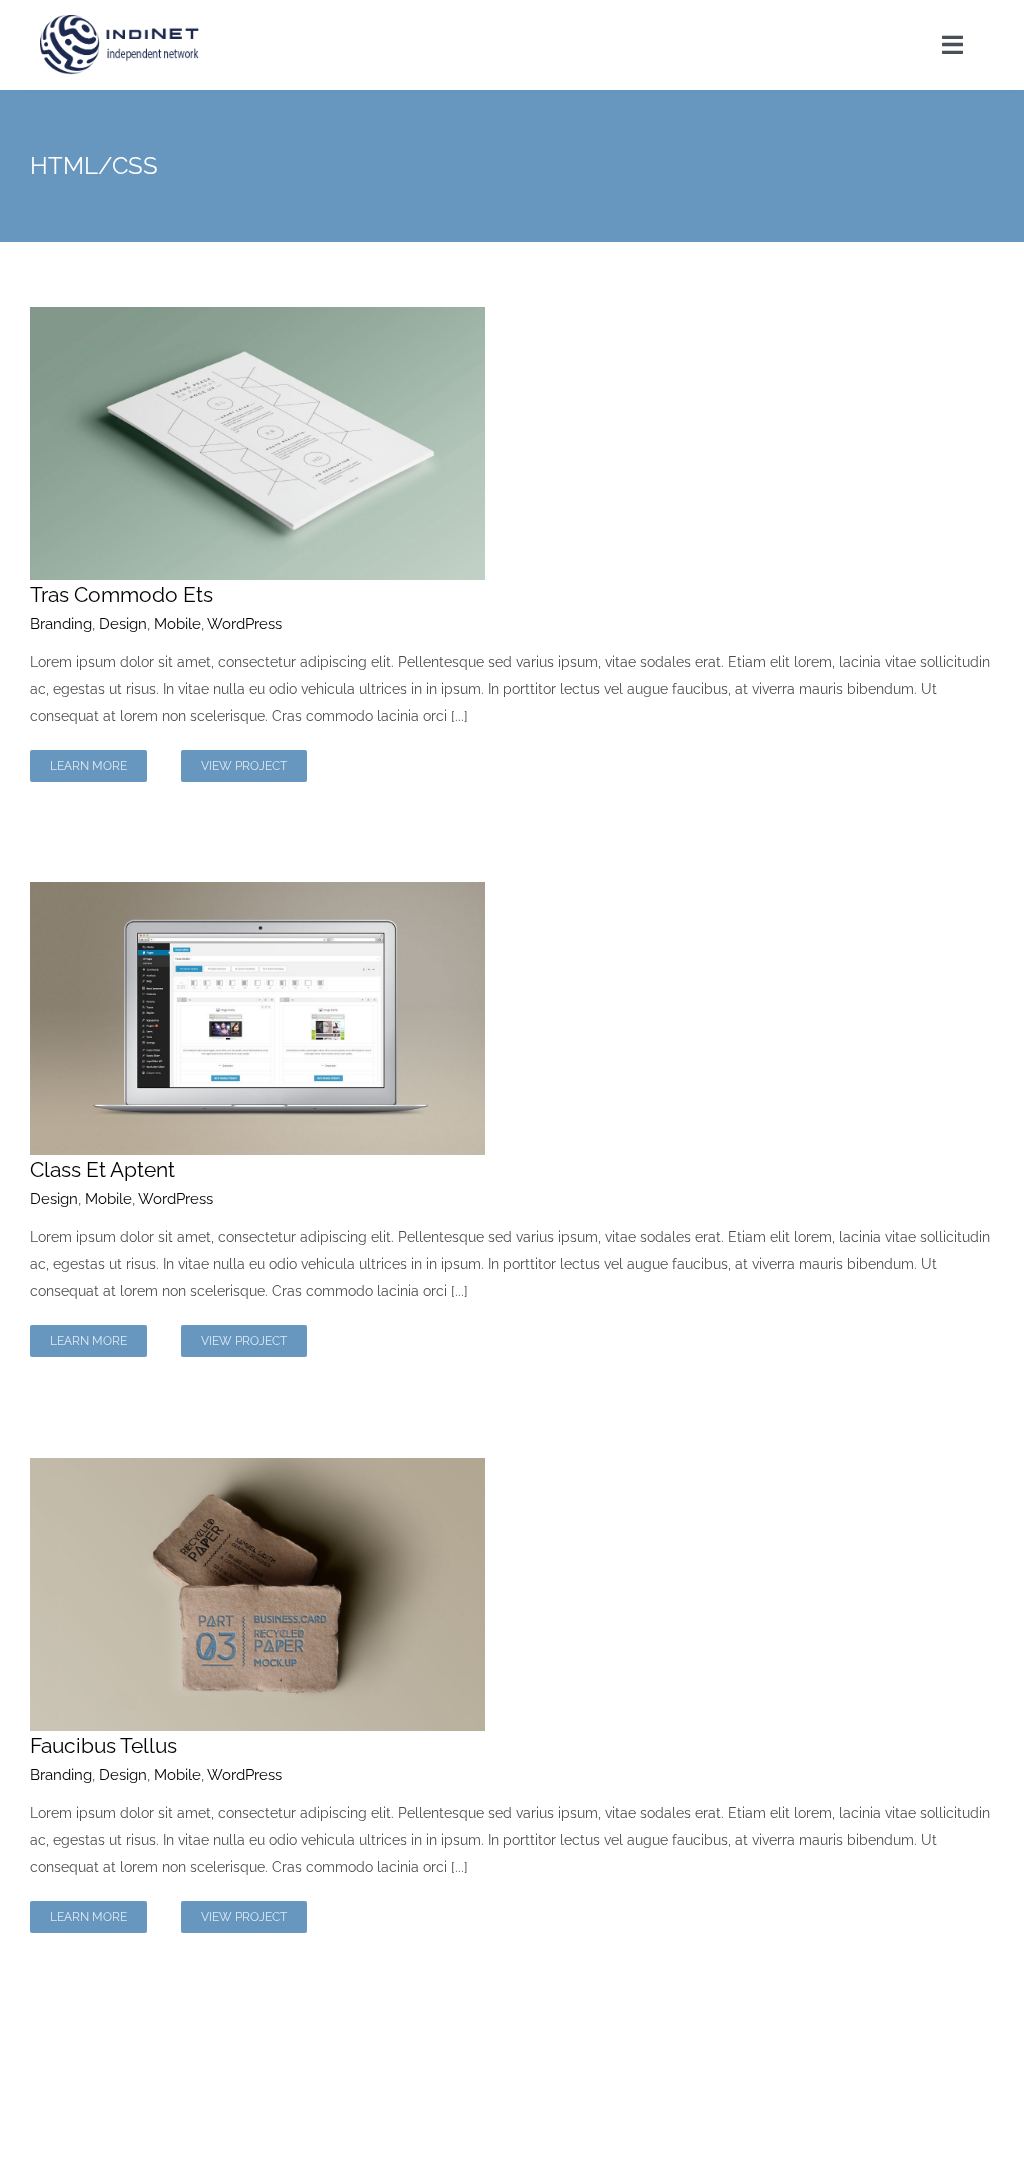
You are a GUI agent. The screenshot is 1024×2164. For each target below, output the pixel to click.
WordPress (244, 624)
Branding (61, 624)
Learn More (88, 766)
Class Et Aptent (102, 1169)
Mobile (177, 624)
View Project (244, 766)
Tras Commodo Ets (121, 594)
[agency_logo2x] (121, 22)
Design (123, 624)
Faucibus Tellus (103, 1745)
